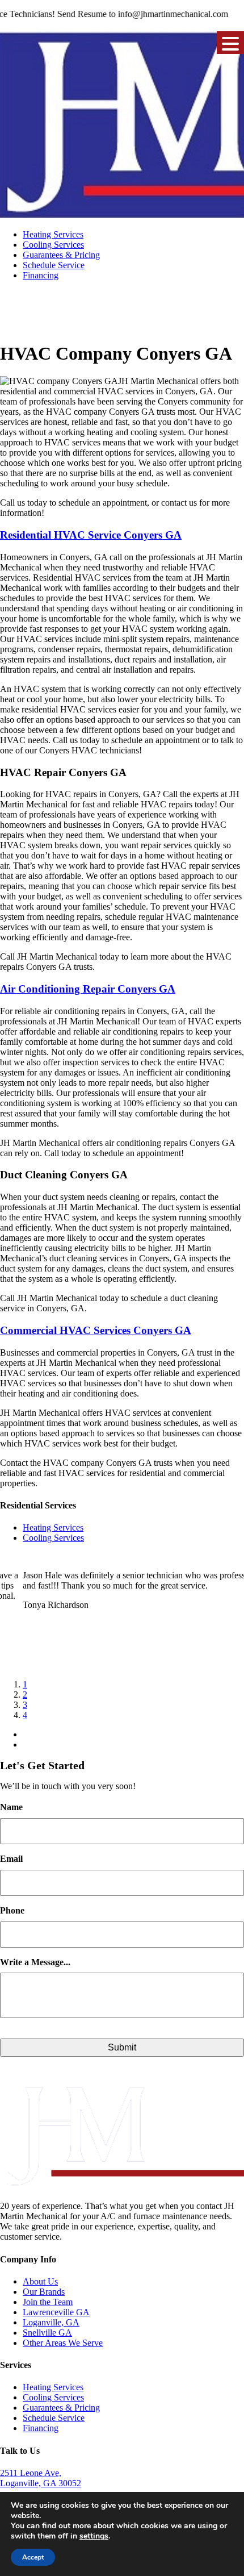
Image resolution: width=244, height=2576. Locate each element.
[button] (230, 43)
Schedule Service (54, 265)
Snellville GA (47, 2333)
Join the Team (48, 2302)
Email (11, 1859)
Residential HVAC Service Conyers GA (91, 535)
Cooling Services (53, 245)
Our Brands (44, 2292)
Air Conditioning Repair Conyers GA (88, 989)
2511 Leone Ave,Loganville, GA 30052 (41, 2478)
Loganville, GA (51, 2322)
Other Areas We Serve (63, 2343)
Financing (41, 275)
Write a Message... (35, 1962)
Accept (33, 2557)
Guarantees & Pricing (61, 255)
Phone (12, 1910)
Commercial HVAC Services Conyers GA (96, 1330)
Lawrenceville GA (56, 2312)
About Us (40, 2281)
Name (11, 1807)
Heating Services (53, 234)
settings (94, 2536)
